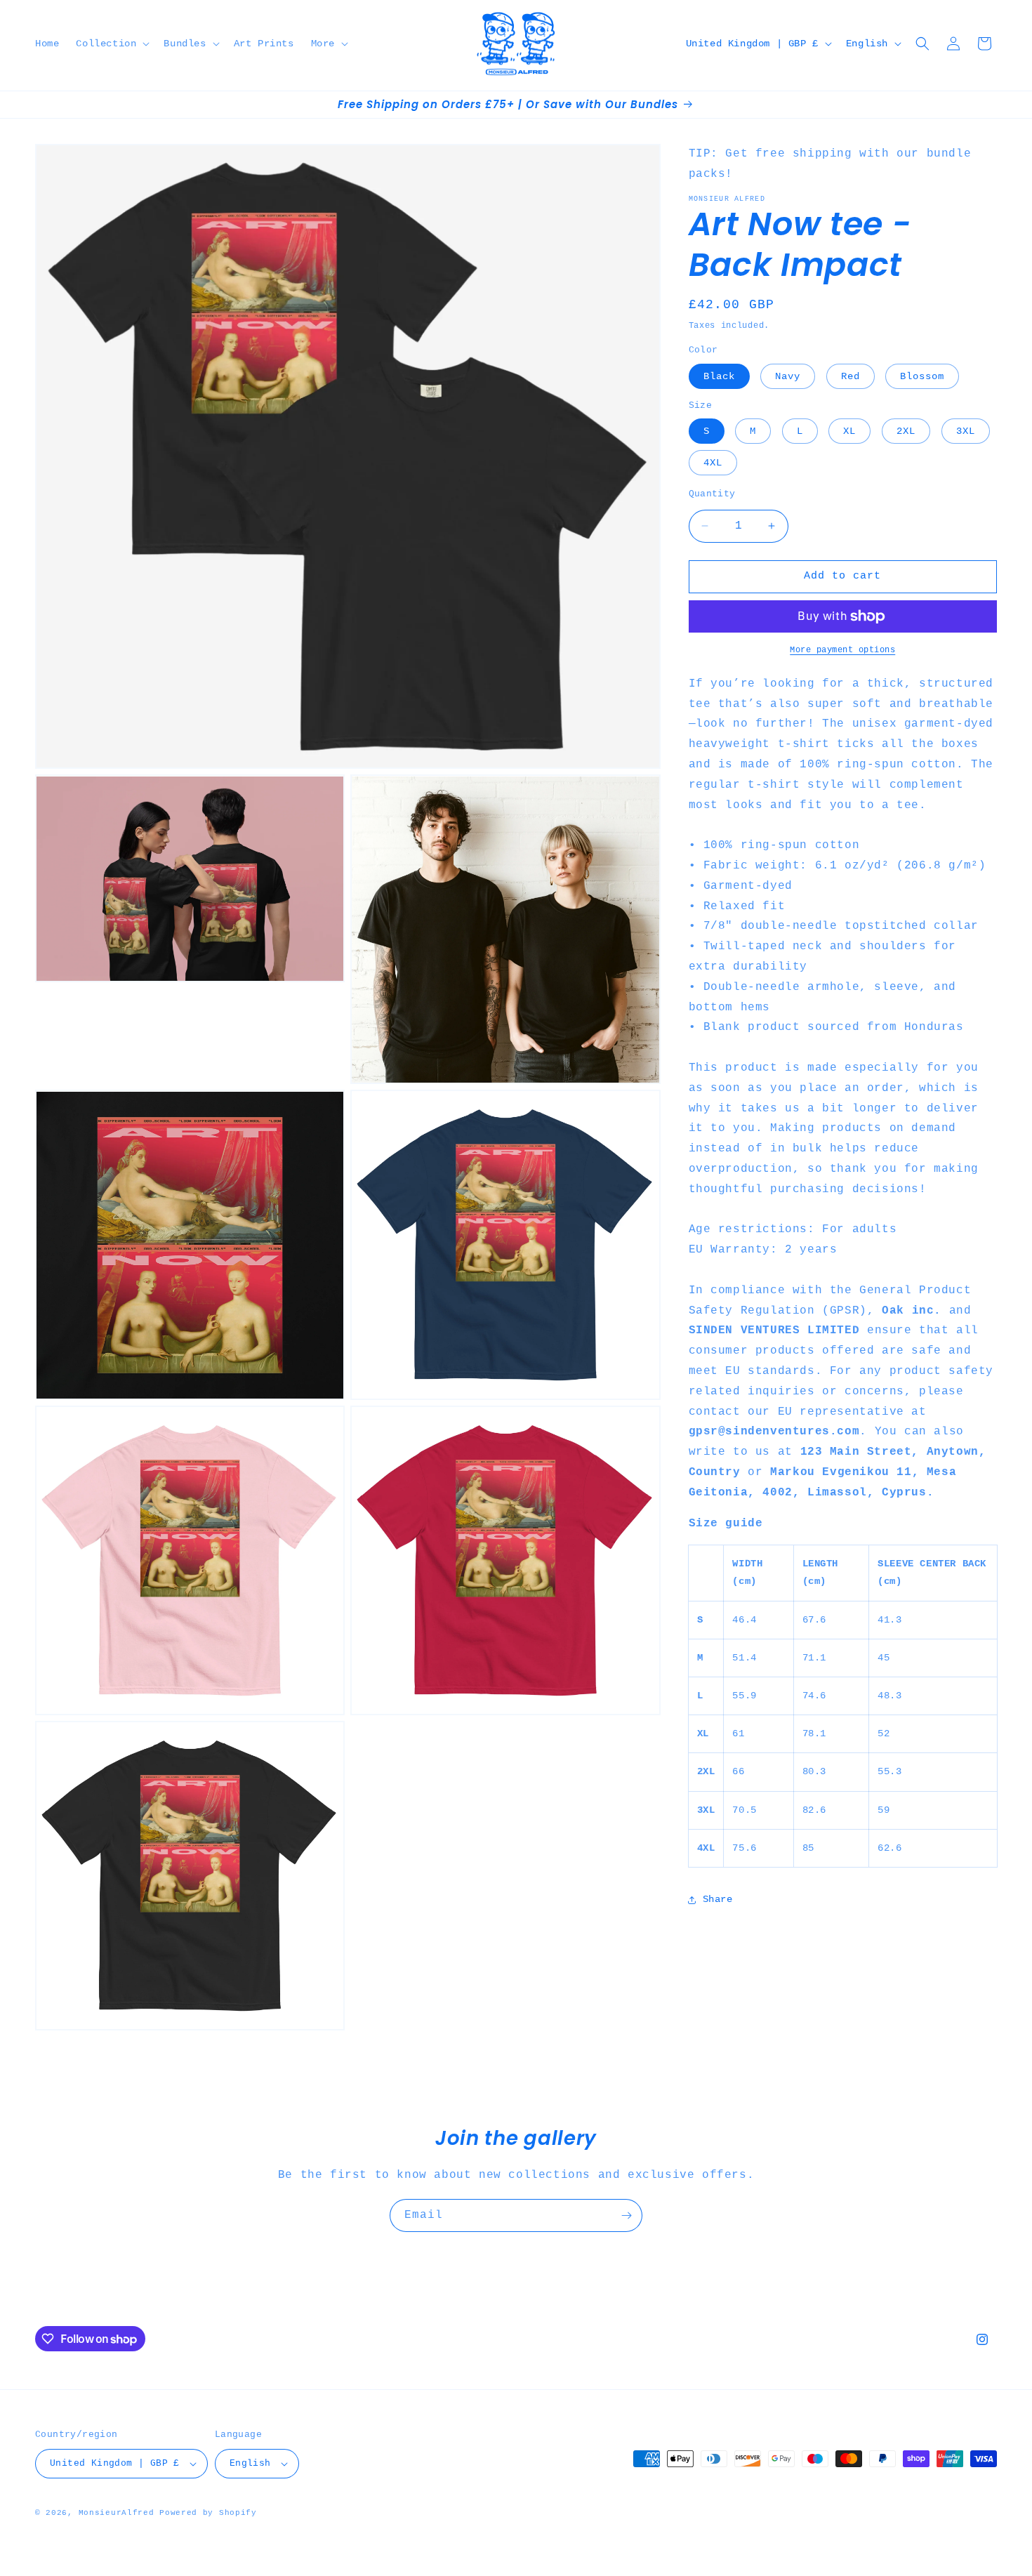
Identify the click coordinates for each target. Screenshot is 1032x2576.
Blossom (922, 376)
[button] (111, 44)
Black (719, 376)
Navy (788, 376)
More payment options (842, 650)
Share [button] (718, 1899)
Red (851, 376)
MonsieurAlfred (117, 2513)
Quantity (712, 494)
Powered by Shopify (208, 2513)
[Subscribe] (626, 2215)
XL (849, 431)
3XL (966, 431)
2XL (906, 431)
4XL (713, 463)
